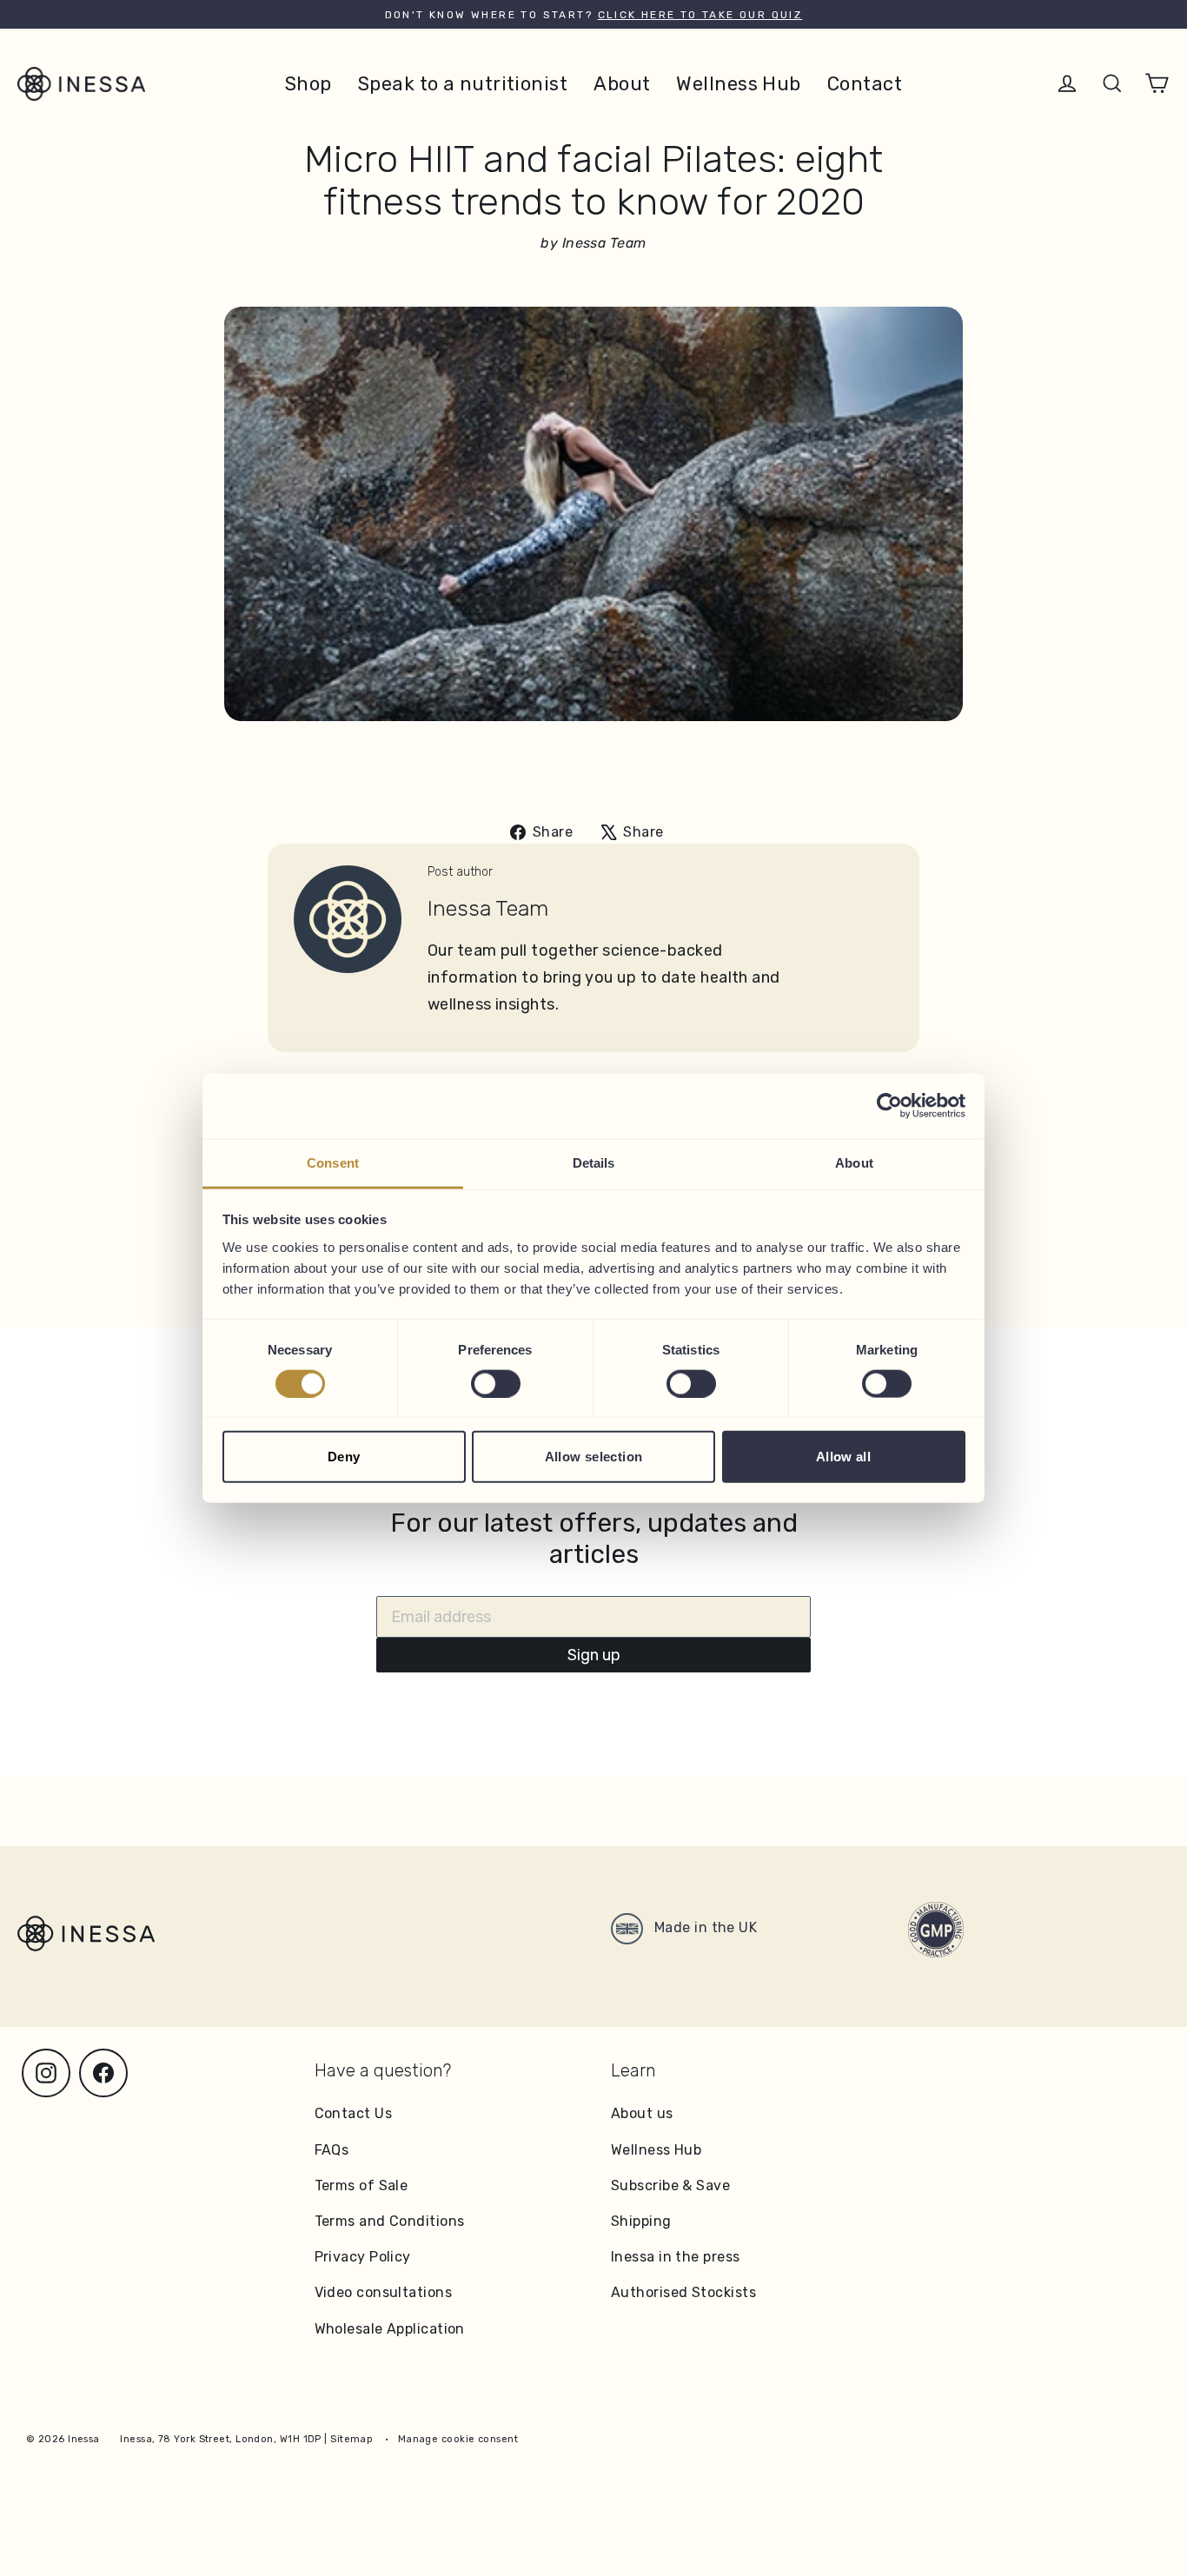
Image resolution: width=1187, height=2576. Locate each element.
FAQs (332, 2150)
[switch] (496, 1383)
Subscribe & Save (670, 2185)
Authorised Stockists (683, 2292)
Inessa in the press (676, 2257)
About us (642, 2113)
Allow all (843, 1457)
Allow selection (594, 1457)
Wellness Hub (738, 83)
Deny (344, 1457)
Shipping (641, 2221)
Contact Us (354, 2113)
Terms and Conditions (390, 2221)
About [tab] (854, 1162)
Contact (865, 83)
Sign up (594, 1655)
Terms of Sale (361, 2185)
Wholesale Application (390, 2329)
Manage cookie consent (458, 2439)
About (622, 83)
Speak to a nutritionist (463, 83)
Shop (308, 83)
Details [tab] (594, 1162)
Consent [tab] (333, 1162)
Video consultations (384, 2292)
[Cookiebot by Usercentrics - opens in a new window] (889, 1106)
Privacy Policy (363, 2257)
